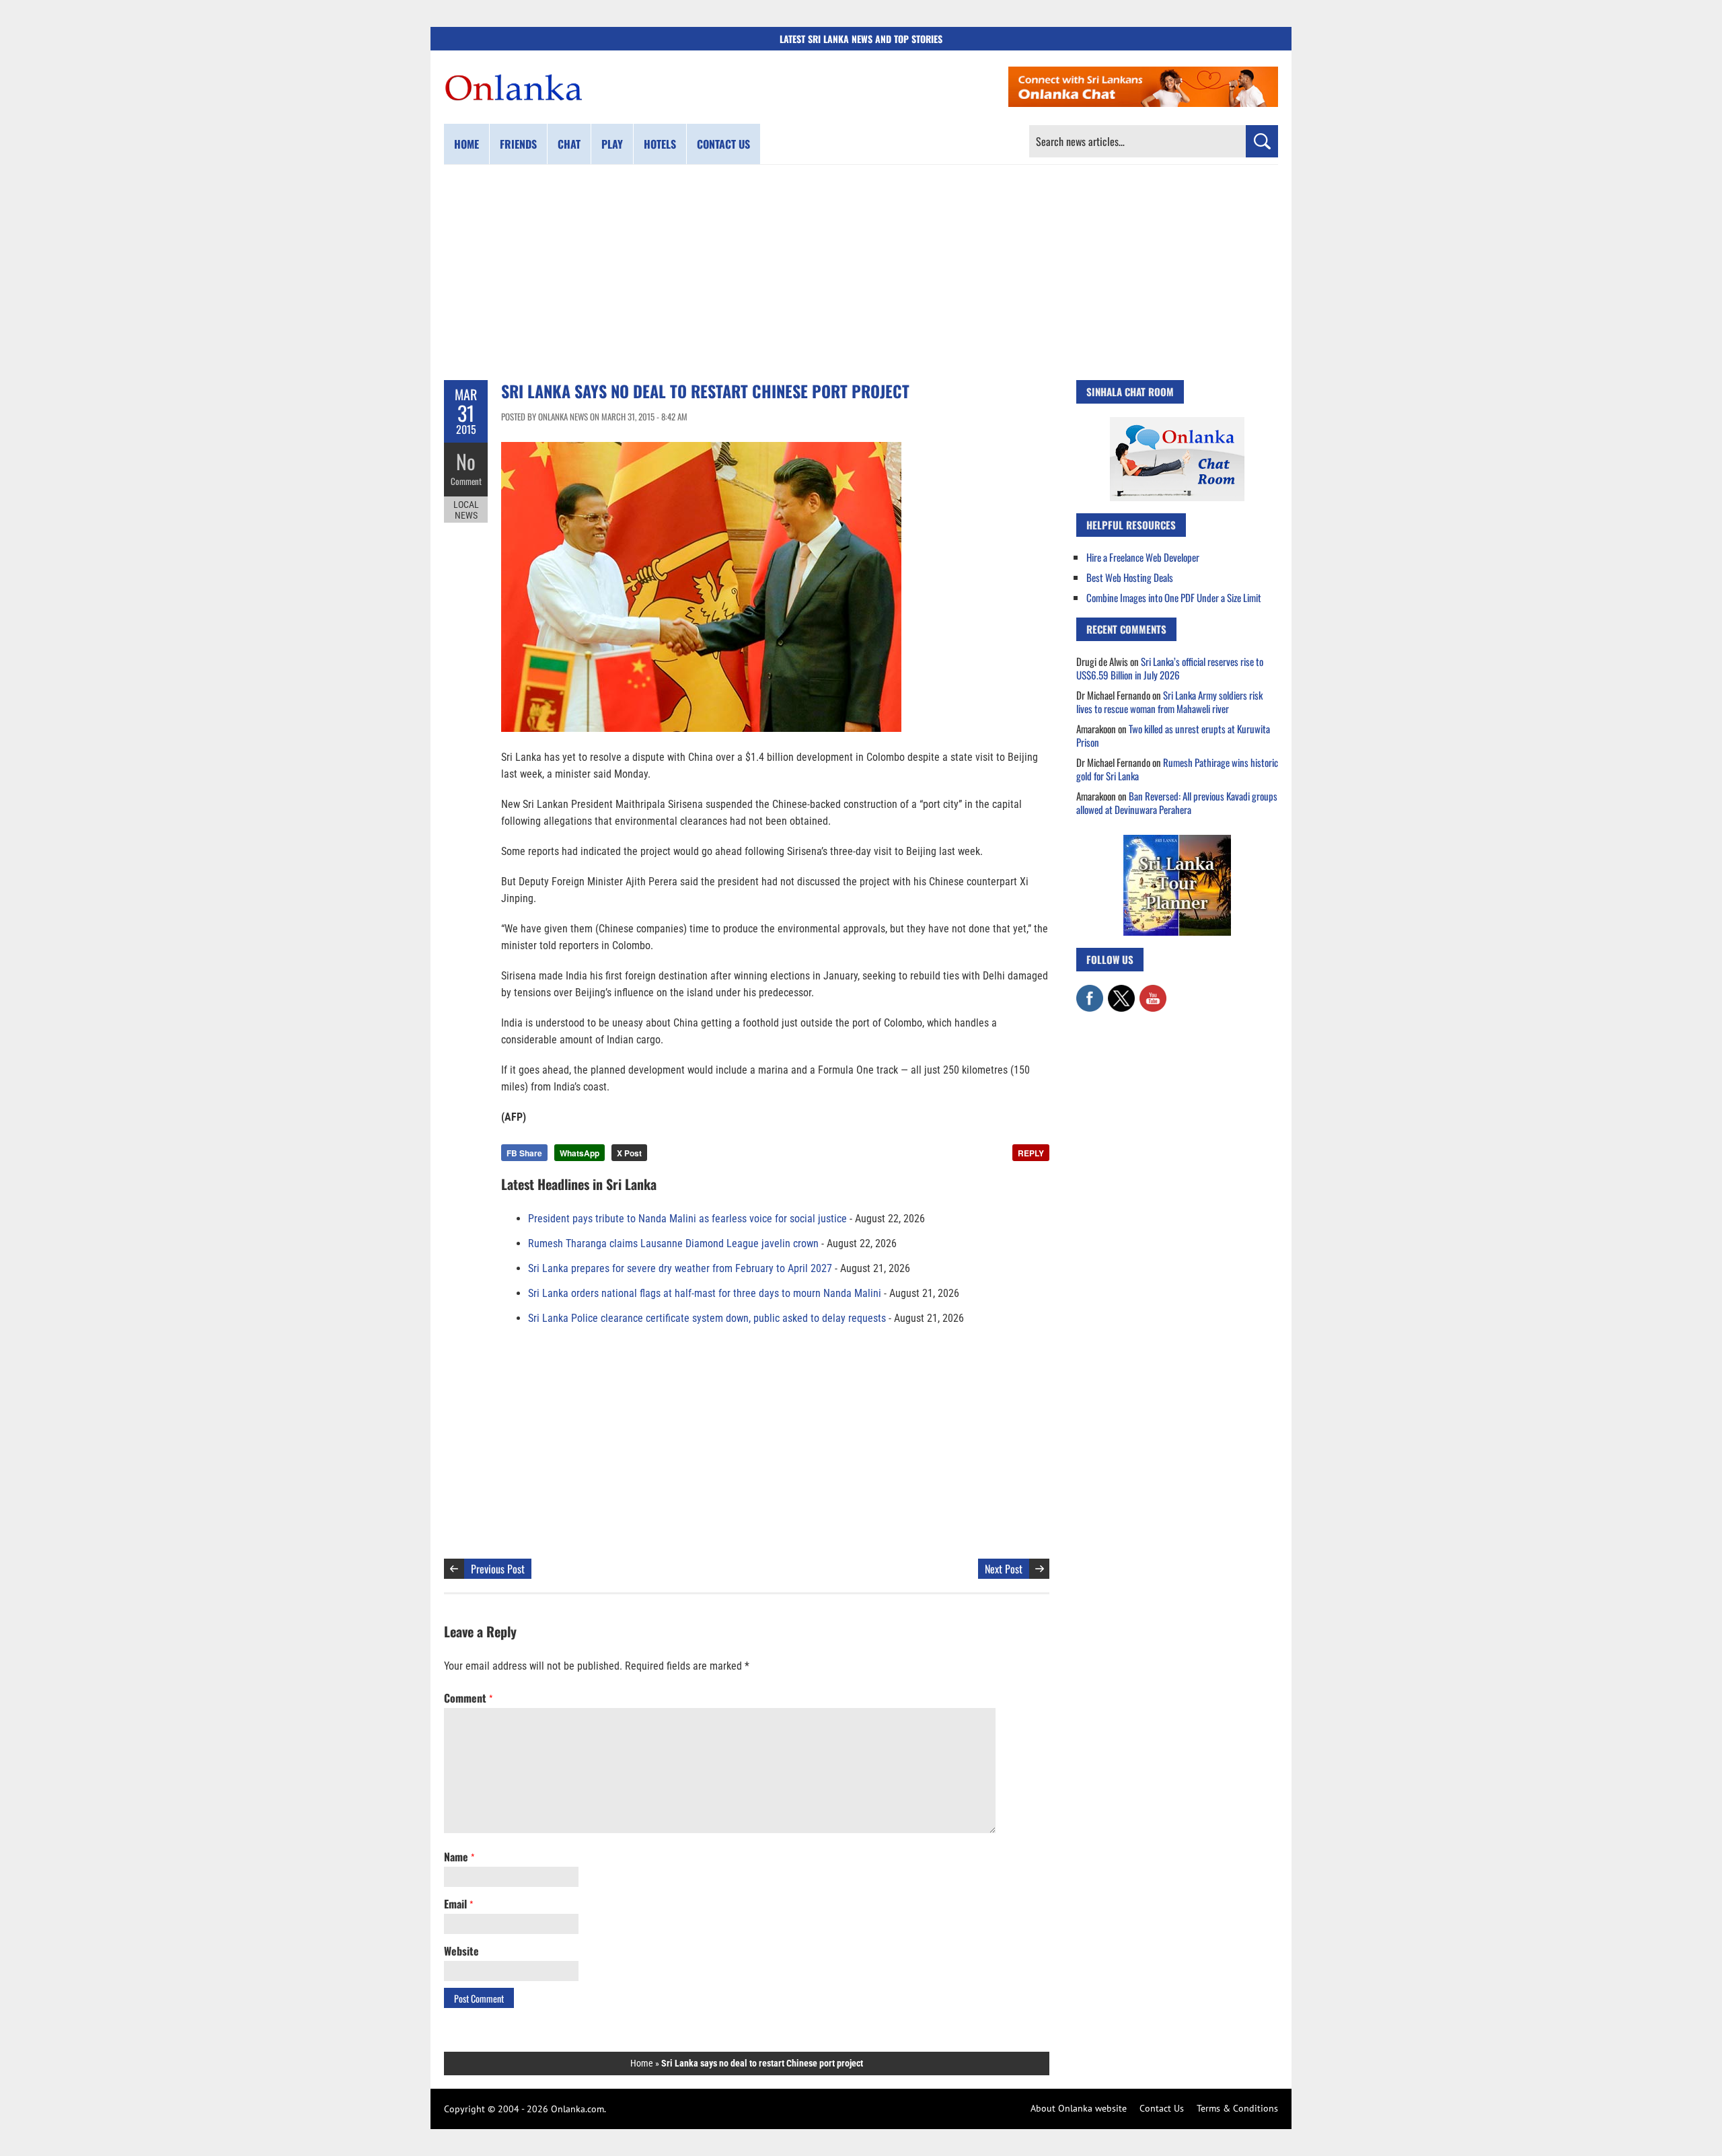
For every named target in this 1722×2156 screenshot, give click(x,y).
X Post (629, 1153)
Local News (466, 510)
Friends (518, 144)
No (466, 461)
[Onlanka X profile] (1121, 992)
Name (459, 1857)
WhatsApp (579, 1153)
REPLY (1031, 1153)
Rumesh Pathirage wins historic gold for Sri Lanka (1177, 769)
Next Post (1004, 1569)
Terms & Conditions (1237, 2108)
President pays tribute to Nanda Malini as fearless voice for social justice (687, 1219)
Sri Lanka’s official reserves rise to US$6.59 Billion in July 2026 (1170, 668)
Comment (466, 481)
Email (458, 1904)
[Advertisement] (861, 272)
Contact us (723, 144)
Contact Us (1162, 2108)
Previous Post (498, 1569)
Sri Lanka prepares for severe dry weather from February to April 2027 (680, 1268)
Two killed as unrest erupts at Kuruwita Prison (1173, 735)
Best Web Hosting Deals (1130, 577)
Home (466, 144)
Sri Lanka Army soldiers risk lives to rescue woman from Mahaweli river (1169, 702)
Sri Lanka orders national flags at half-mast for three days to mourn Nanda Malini (705, 1293)
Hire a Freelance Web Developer (1143, 557)
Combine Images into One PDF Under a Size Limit (1174, 597)
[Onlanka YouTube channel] (1153, 992)
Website (461, 1951)
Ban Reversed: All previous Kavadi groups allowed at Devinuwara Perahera (1177, 803)
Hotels (660, 144)
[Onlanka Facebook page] (1090, 992)
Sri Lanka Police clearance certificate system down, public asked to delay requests (707, 1318)
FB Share (524, 1153)
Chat (569, 144)
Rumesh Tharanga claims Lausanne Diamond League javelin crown (673, 1243)
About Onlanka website (1079, 2108)
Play (612, 144)
